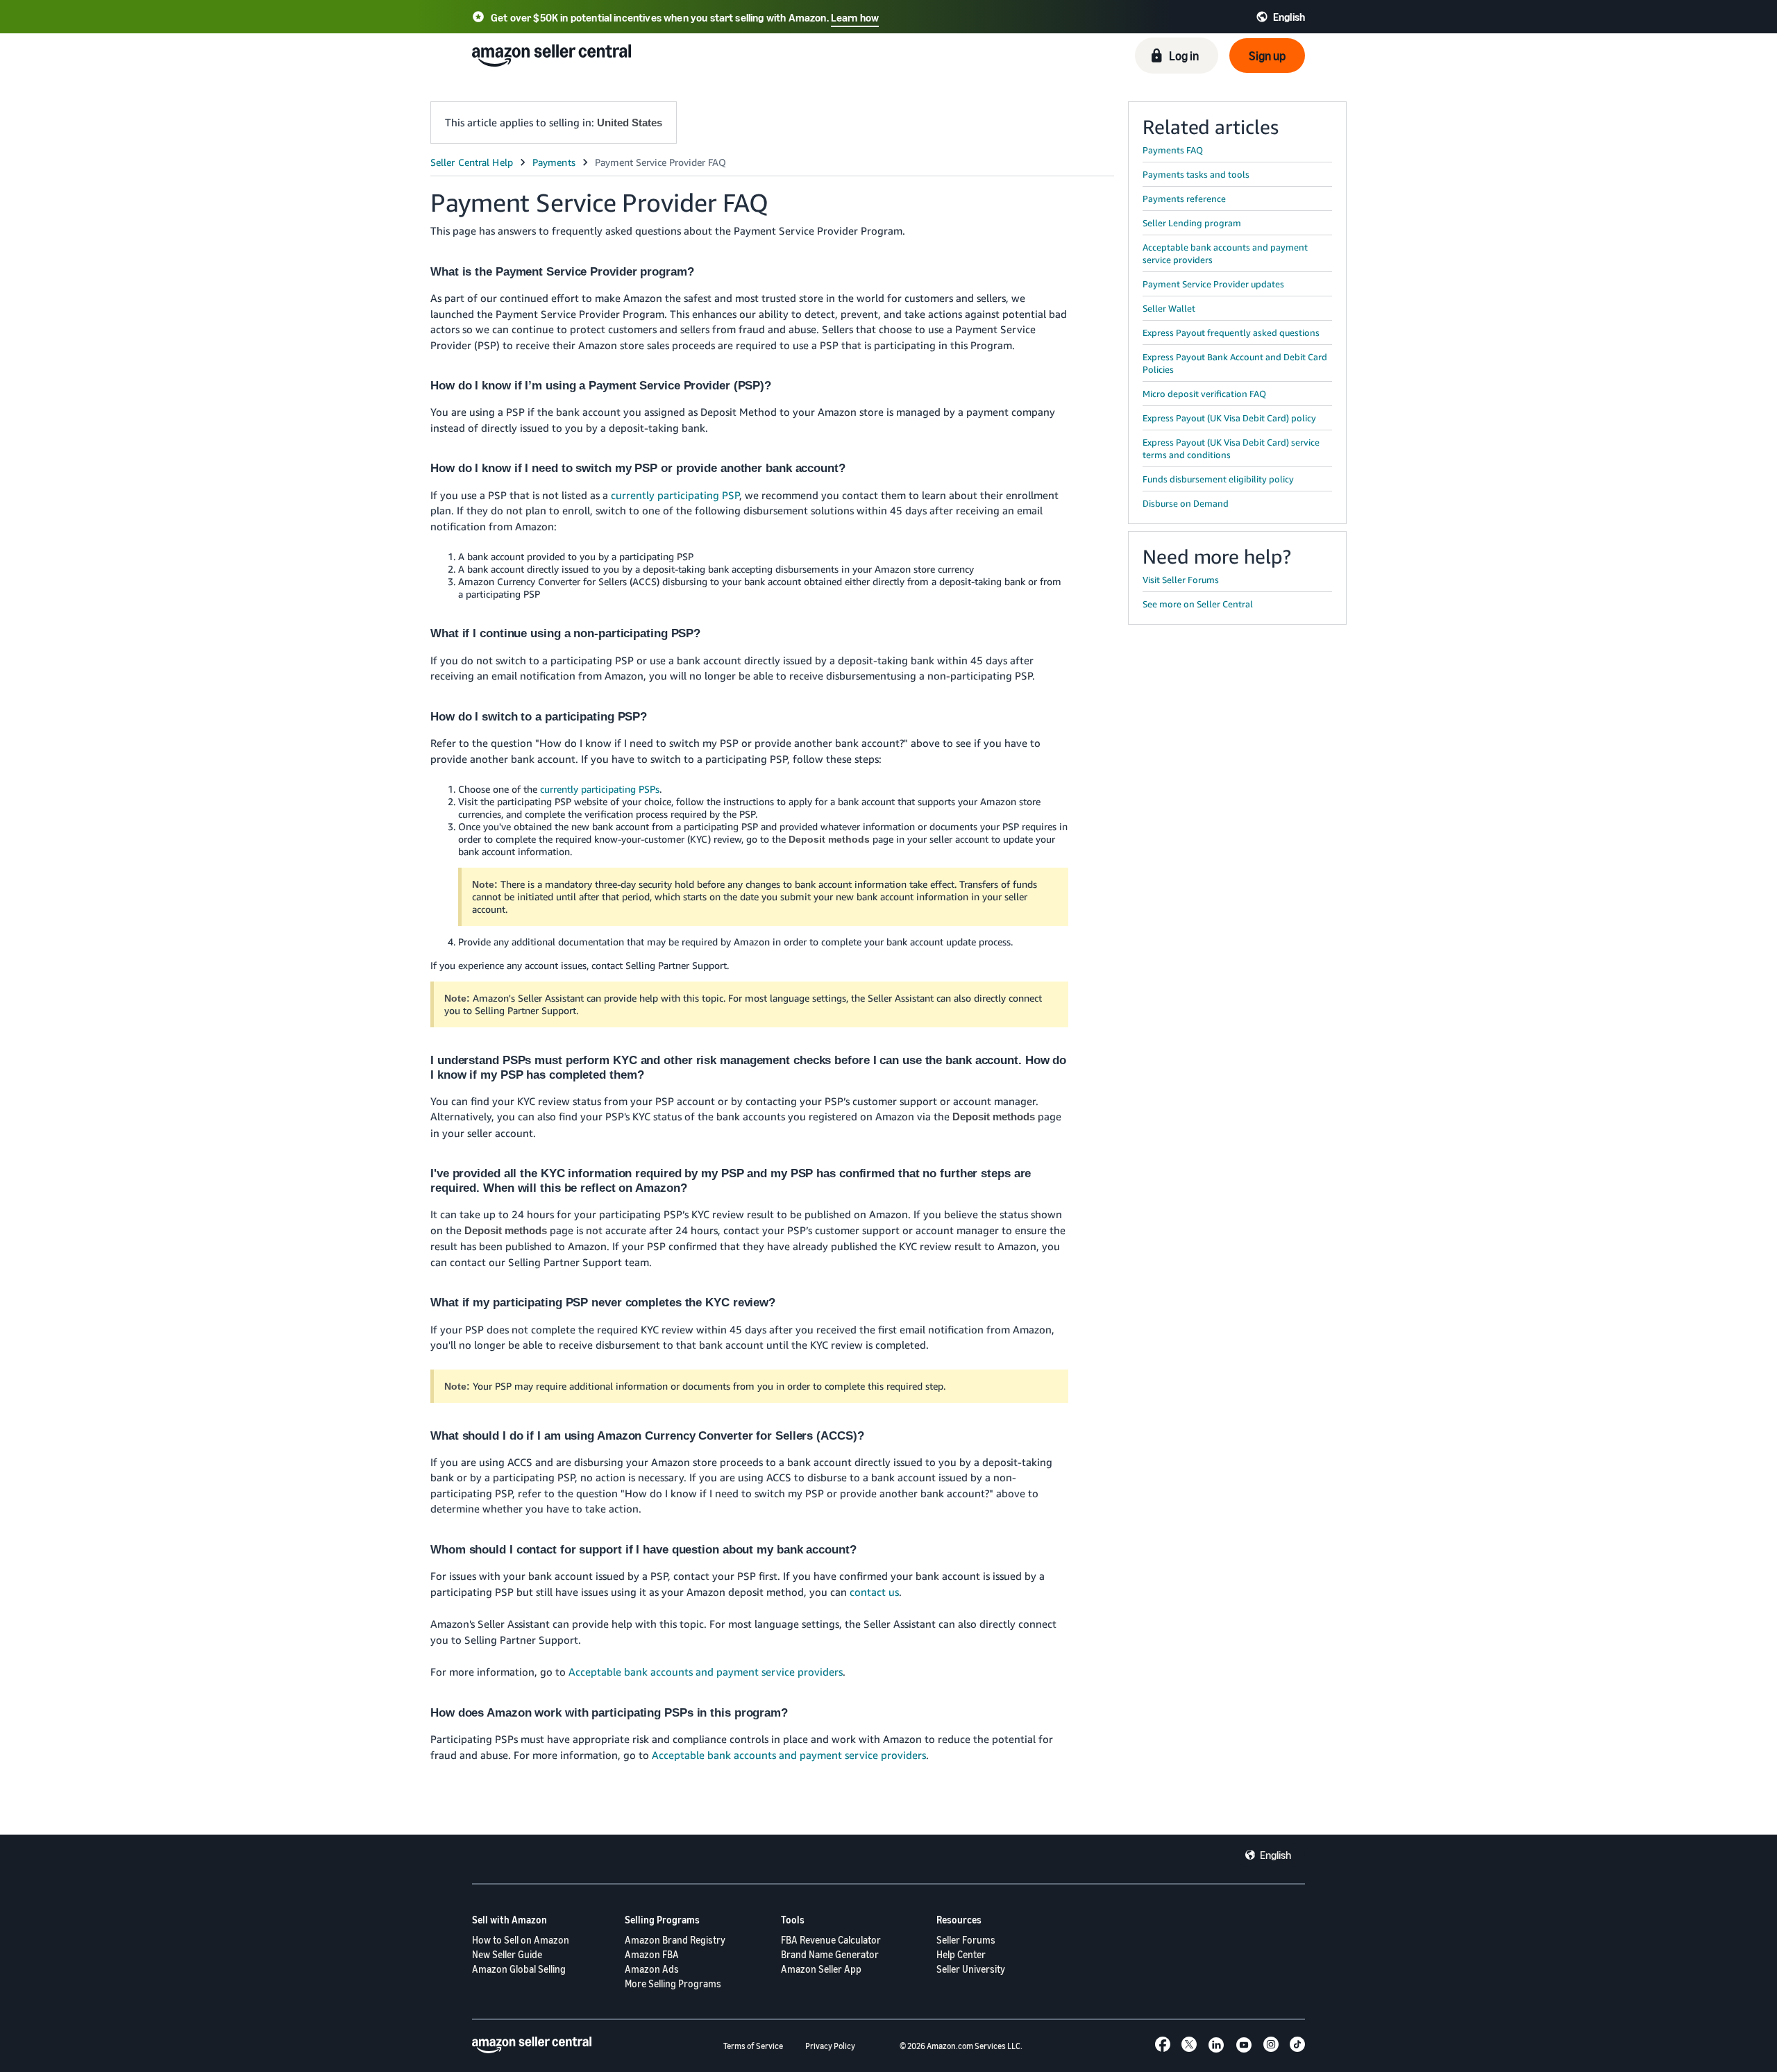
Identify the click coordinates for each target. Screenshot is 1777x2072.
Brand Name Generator (830, 1954)
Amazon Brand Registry (675, 1940)
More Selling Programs (673, 1983)
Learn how (855, 17)
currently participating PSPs (600, 789)
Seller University (971, 1969)
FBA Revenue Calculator (831, 1940)
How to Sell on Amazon (521, 1940)
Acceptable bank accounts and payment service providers (706, 1671)
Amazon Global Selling (519, 1969)
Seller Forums (966, 1940)
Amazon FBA (652, 1954)
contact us (874, 1592)
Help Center (961, 1954)
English (1275, 1855)
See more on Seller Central (1198, 604)
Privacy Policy (830, 2046)
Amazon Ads (652, 1969)
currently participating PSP (675, 495)
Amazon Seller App (821, 1969)
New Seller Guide (507, 1954)
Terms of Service (753, 2046)
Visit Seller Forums (1181, 580)
